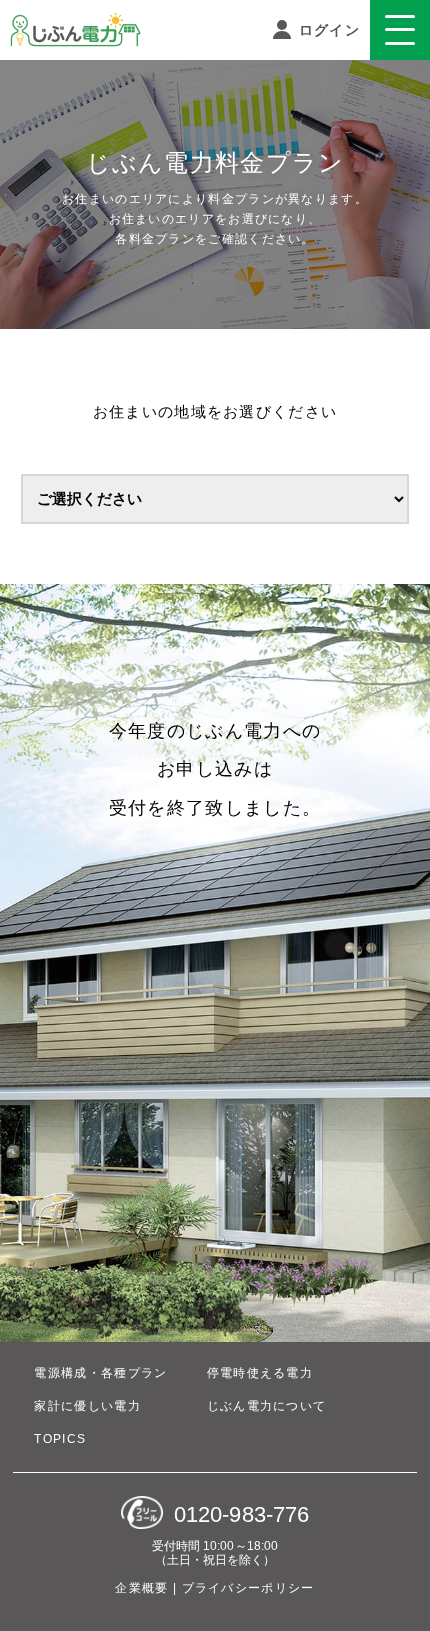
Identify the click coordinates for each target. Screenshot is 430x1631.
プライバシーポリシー (248, 1588)
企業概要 (144, 1588)
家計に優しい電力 (87, 1406)
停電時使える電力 (260, 1373)
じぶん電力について (267, 1406)
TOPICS (60, 1439)
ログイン (327, 30)
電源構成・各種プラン (100, 1373)
